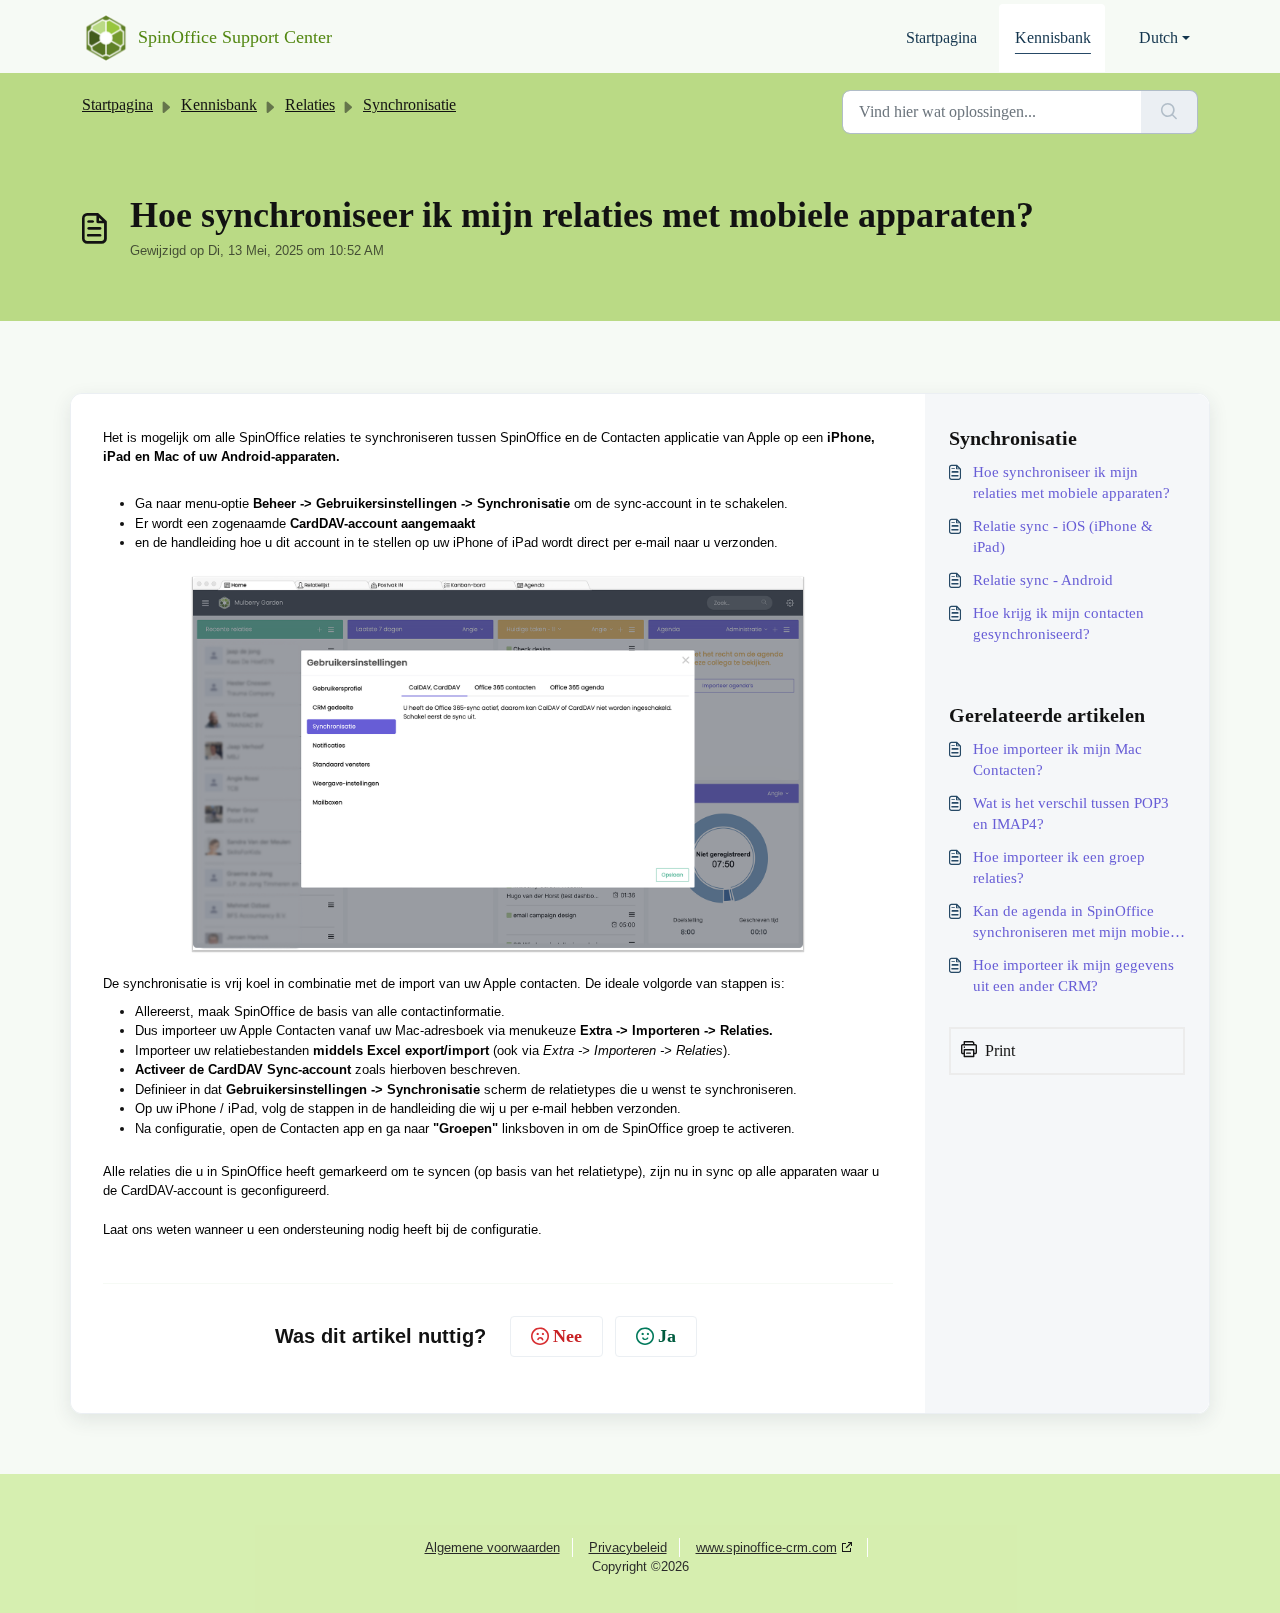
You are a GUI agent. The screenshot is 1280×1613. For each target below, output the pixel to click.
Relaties (310, 104)
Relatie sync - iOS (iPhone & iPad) (1063, 536)
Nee (567, 1336)
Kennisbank (1053, 37)
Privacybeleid (628, 1547)
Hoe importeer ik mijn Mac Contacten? (1057, 759)
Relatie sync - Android (1043, 580)
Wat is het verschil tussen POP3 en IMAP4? (1071, 813)
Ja (667, 1336)
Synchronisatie (409, 104)
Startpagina (941, 37)
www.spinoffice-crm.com (766, 1547)
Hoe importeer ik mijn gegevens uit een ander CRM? (1073, 975)
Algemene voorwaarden (492, 1547)
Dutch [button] (1158, 37)
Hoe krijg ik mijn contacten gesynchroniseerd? (1058, 623)
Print (1000, 1050)
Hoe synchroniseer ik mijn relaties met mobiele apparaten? (1071, 482)
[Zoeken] (1169, 112)
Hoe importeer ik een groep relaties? (1059, 867)
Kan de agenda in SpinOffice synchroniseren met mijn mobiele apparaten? (1077, 923)
